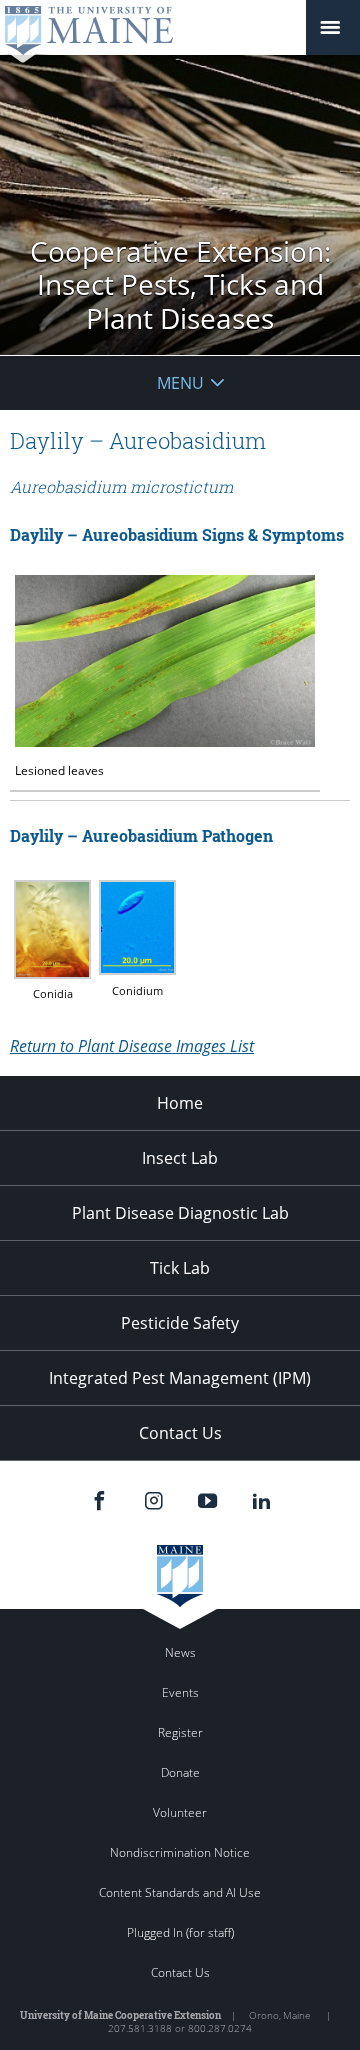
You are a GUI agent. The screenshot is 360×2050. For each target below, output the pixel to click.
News (180, 1652)
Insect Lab (180, 1158)
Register (180, 1732)
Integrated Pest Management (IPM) (180, 1378)
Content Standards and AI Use (180, 1892)
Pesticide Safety (180, 1323)
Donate (180, 1772)
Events (180, 1692)
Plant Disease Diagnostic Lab (180, 1213)
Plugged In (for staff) (180, 1932)
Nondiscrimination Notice (180, 1852)
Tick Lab (180, 1268)
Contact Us (180, 1433)
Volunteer (180, 1812)
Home (180, 1103)
